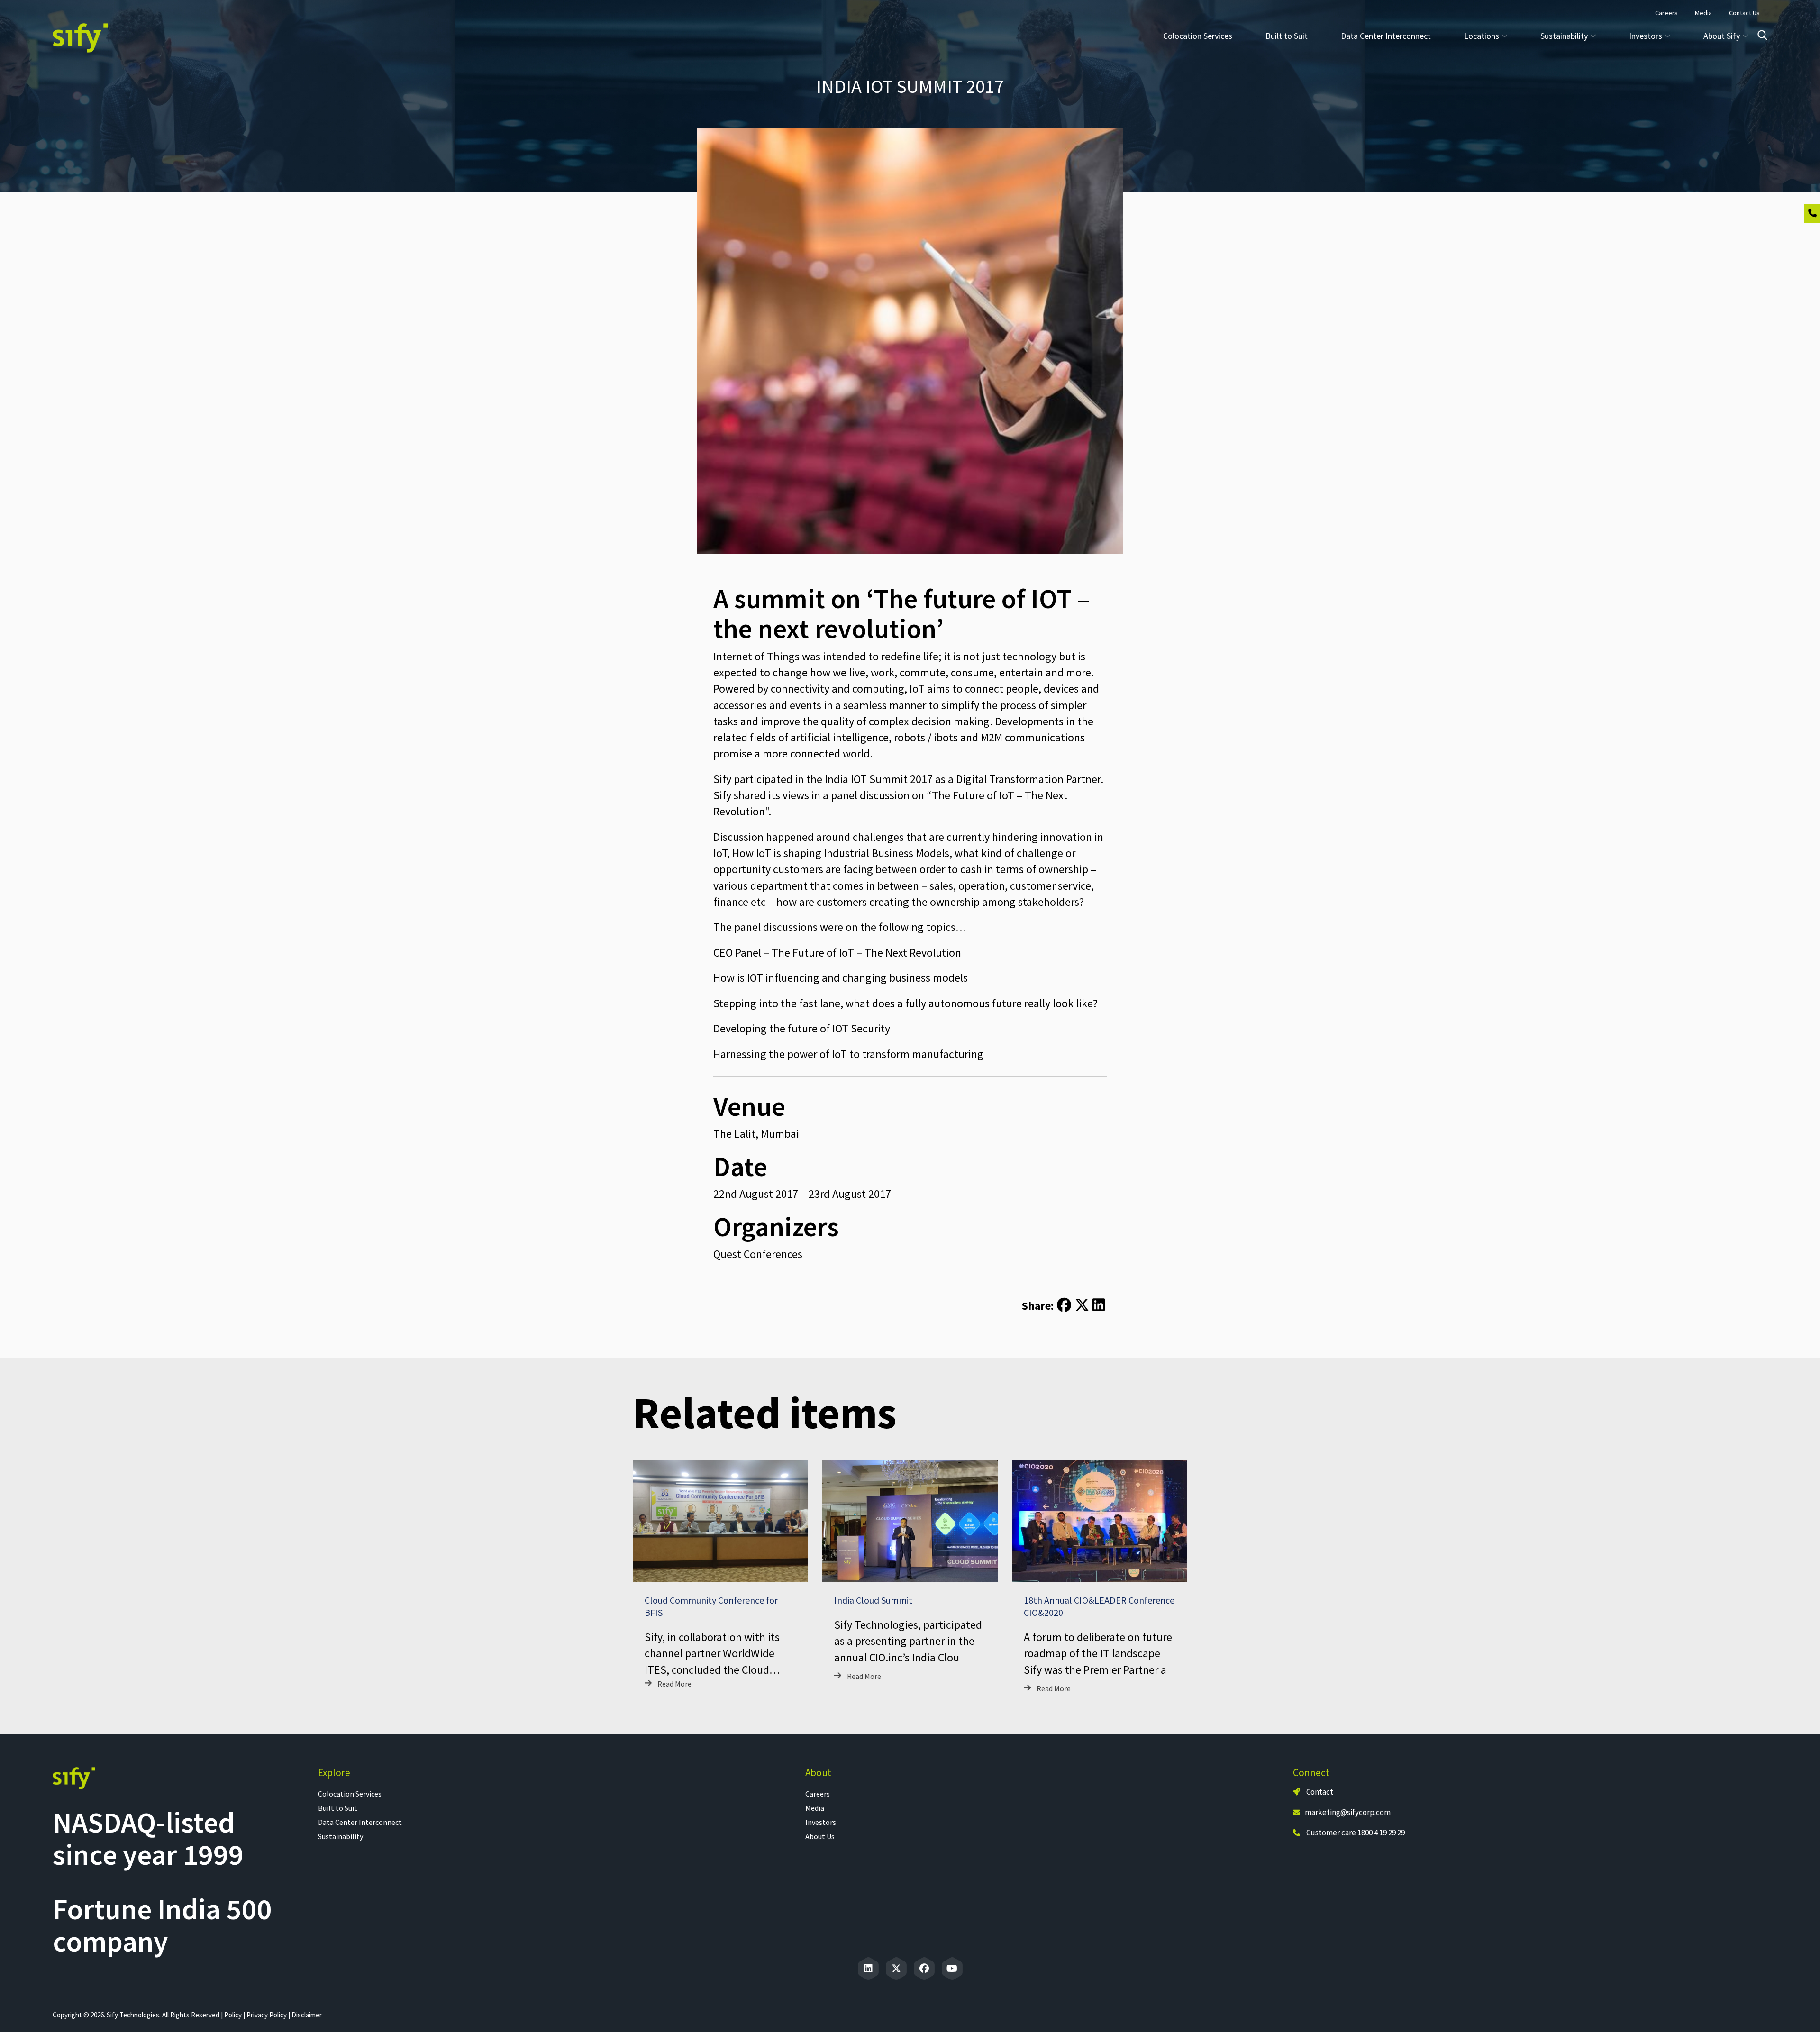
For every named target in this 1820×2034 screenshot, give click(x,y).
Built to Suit (1287, 36)
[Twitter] (896, 1969)
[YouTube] (952, 1969)
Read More (674, 1684)
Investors (821, 1822)
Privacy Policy (267, 2015)
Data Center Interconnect (1386, 36)
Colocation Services (1198, 36)
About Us (820, 1836)
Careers (818, 1794)
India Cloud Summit (873, 1600)
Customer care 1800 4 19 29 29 (1356, 1833)
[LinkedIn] (868, 1969)
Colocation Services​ (350, 1794)
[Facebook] (924, 1969)
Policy (233, 2015)
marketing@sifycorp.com (1348, 1812)
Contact (1319, 1792)
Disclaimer (307, 2015)
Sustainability (341, 1836)
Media (815, 1808)
